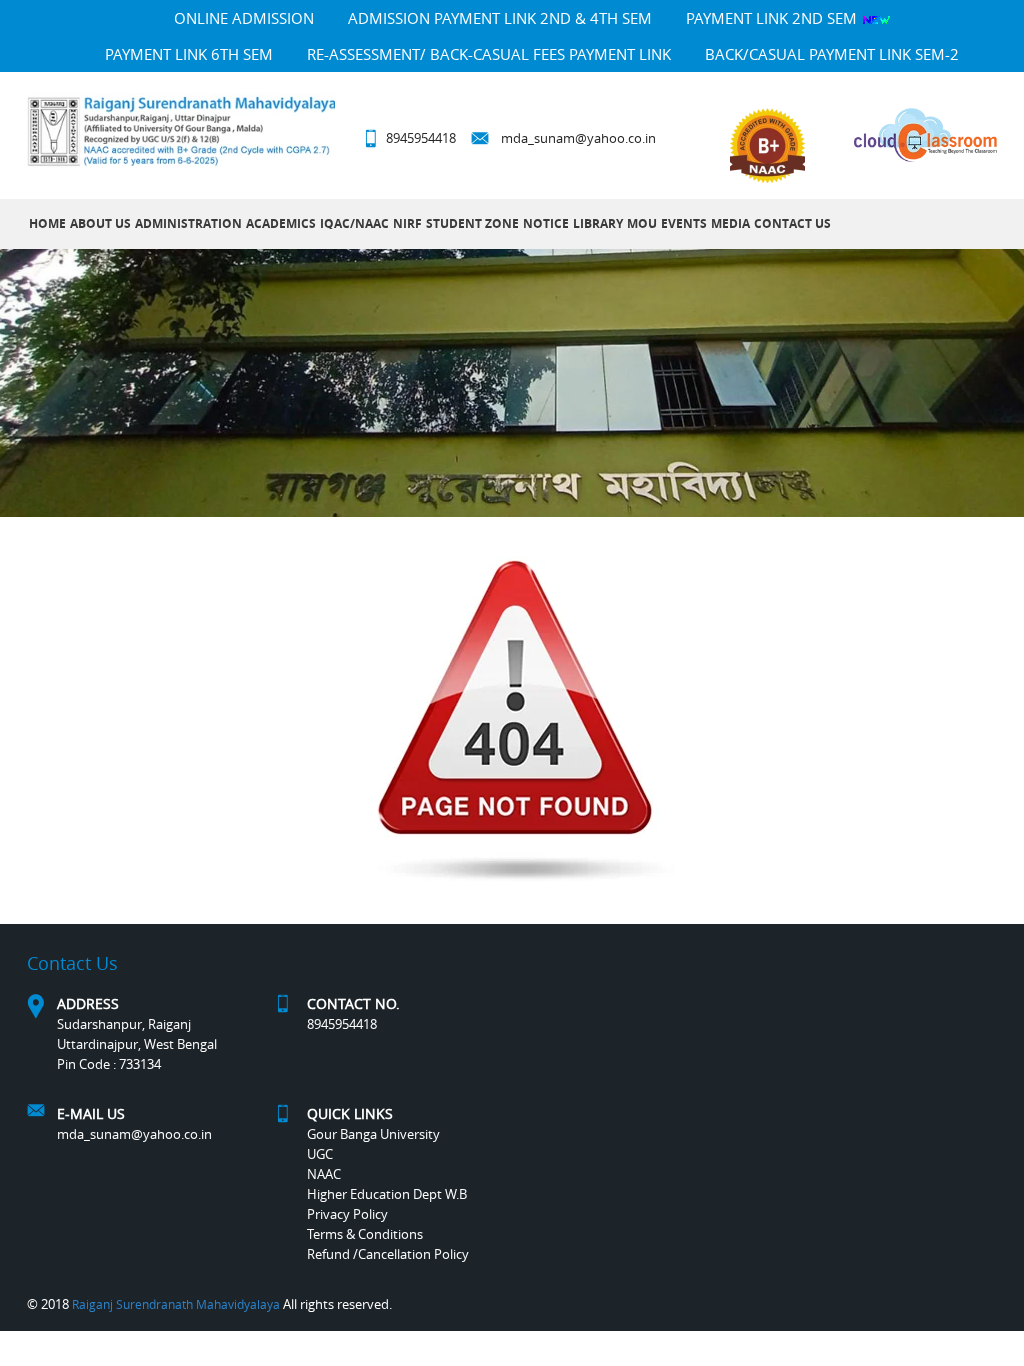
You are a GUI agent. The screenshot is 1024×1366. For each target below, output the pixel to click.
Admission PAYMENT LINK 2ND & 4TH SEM (500, 18)
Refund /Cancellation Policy (388, 1254)
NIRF (407, 223)
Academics (281, 223)
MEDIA (730, 223)
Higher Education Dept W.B (387, 1194)
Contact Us (792, 223)
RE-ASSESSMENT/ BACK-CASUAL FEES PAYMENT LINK (489, 54)
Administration (188, 223)
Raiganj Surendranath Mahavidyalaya (176, 1304)
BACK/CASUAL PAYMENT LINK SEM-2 (832, 54)
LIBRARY (598, 223)
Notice (546, 223)
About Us (100, 223)
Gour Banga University (373, 1134)
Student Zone (472, 223)
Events (684, 223)
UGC (320, 1154)
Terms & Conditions (365, 1234)
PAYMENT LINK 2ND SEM (773, 18)
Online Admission (244, 18)
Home (47, 223)
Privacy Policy (347, 1214)
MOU (642, 223)
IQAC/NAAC (354, 223)
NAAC (324, 1174)
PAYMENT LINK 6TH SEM (189, 54)
